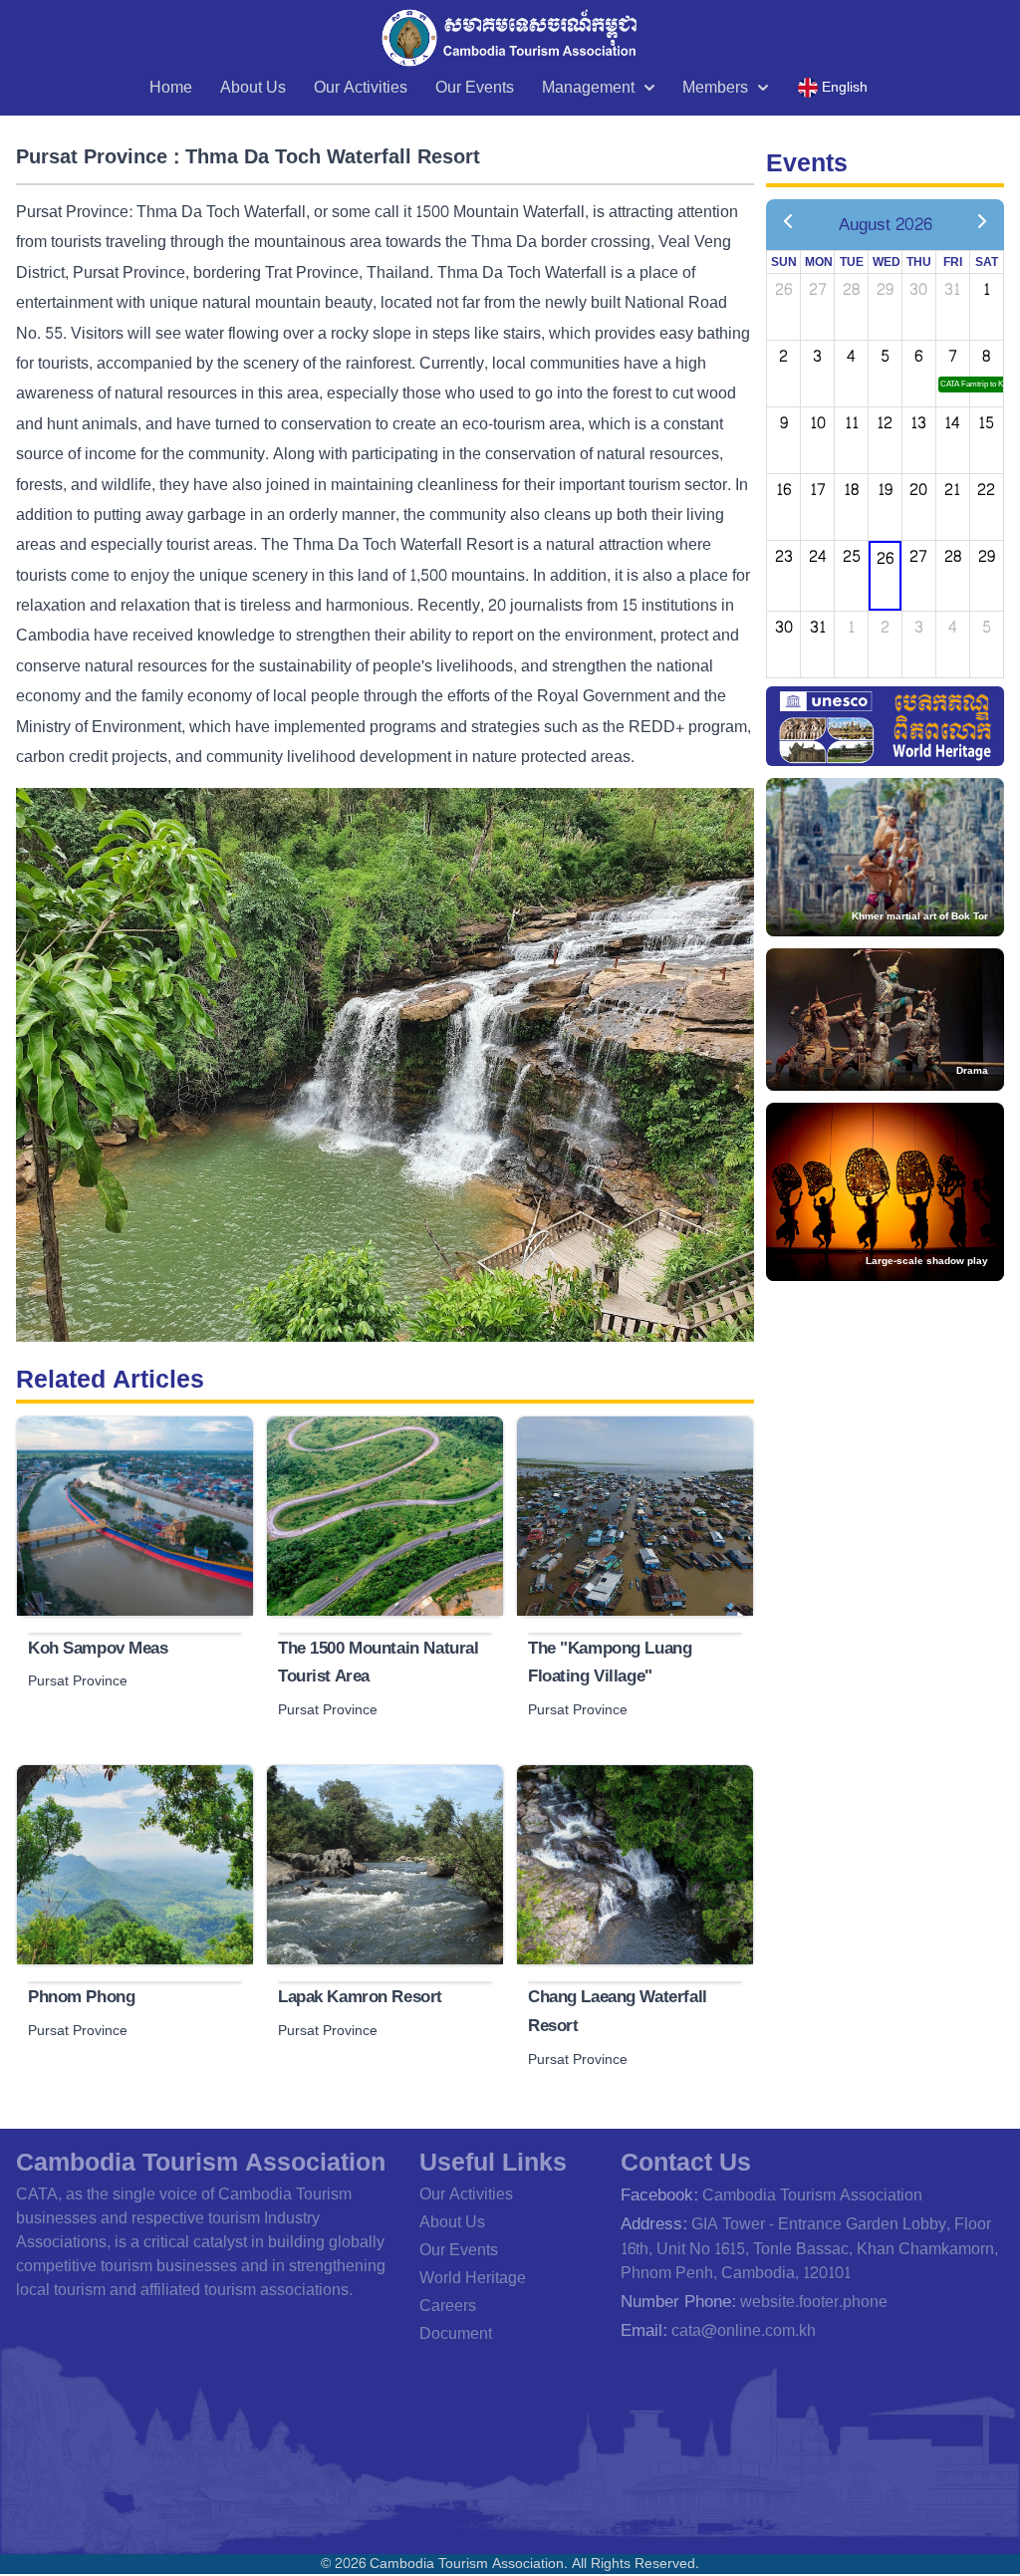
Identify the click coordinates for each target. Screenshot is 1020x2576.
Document (456, 2333)
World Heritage (473, 2278)
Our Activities (361, 87)
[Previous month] (788, 224)
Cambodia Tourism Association (812, 2195)
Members (715, 87)
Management (588, 87)
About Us (253, 87)
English (845, 87)
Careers (448, 2306)
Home (171, 87)
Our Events (475, 87)
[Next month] (982, 224)
